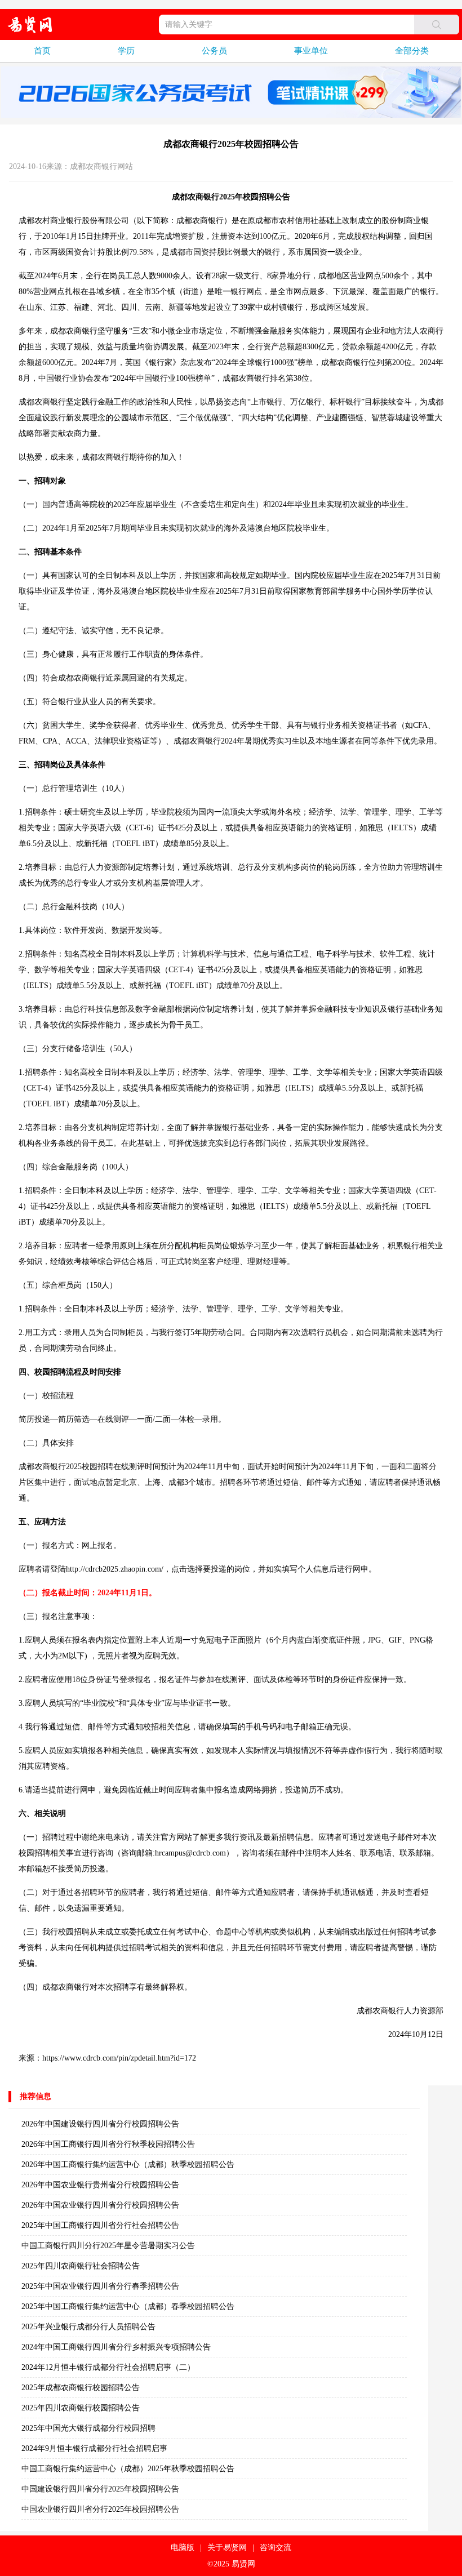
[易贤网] (30, 25)
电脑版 (183, 2548)
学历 (126, 51)
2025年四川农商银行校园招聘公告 (81, 2408)
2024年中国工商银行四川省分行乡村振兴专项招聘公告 (116, 2347)
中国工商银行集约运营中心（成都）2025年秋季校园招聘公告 (128, 2469)
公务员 (214, 51)
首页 (42, 51)
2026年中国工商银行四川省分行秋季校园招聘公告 (108, 2144)
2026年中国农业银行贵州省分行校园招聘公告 (100, 2185)
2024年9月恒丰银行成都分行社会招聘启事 (94, 2448)
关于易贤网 (227, 2548)
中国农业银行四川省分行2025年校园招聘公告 (100, 2509)
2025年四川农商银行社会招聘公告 (81, 2266)
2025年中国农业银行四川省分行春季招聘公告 (100, 2286)
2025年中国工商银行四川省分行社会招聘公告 (100, 2225)
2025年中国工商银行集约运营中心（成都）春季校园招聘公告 (128, 2306)
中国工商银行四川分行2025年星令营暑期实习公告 (108, 2246)
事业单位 (311, 51)
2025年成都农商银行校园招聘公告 (81, 2388)
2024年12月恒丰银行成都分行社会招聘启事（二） (108, 2367)
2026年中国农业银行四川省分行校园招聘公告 (100, 2205)
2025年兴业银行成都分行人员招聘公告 (88, 2327)
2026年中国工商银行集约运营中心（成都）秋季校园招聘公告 (128, 2165)
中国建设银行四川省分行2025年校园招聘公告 (100, 2489)
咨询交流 (276, 2548)
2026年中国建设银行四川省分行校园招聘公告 (100, 2124)
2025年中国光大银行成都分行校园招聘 (88, 2428)
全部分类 (412, 51)
